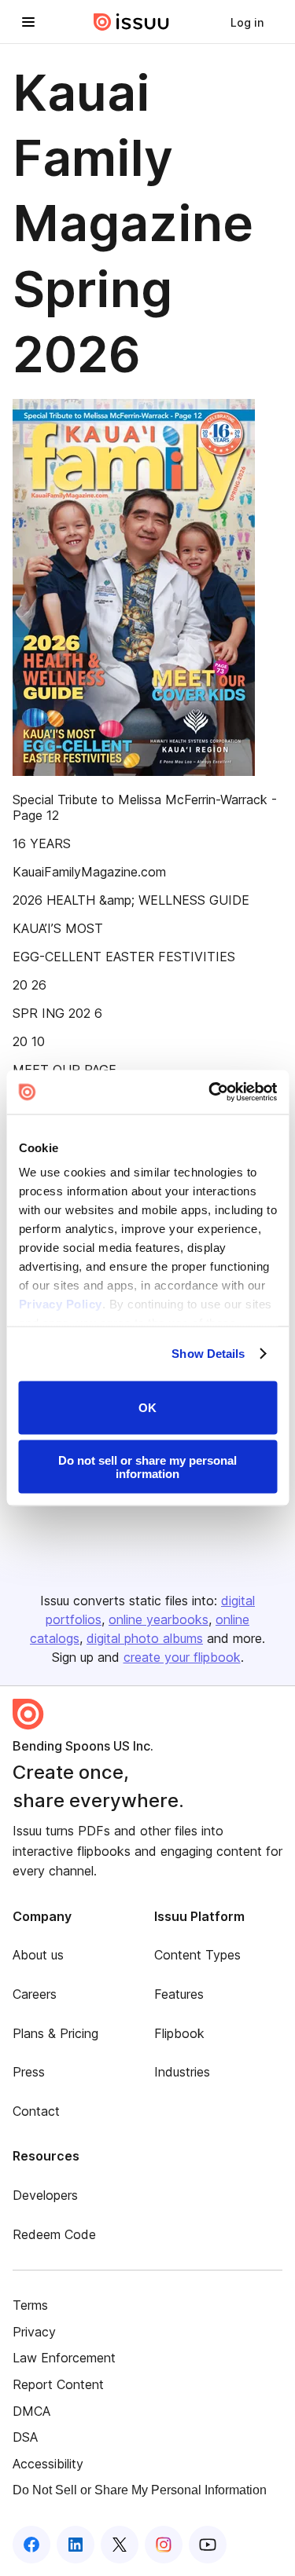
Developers (45, 2195)
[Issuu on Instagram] (164, 2545)
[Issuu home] (131, 22)
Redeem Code (54, 2234)
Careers (35, 1994)
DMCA (31, 2411)
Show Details (208, 1354)
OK (147, 1408)
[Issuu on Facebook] (31, 2545)
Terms (30, 2305)
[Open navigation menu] (28, 22)
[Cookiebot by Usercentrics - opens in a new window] (210, 1092)
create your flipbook (182, 1657)
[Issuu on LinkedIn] (76, 2545)
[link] (247, 22)
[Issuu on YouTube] (208, 2545)
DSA (25, 2437)
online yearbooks (159, 1619)
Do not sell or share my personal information (147, 1467)
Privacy (34, 2332)
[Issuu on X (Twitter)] (120, 2545)
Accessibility (48, 2464)
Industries (182, 2072)
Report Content (58, 2384)
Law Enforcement (64, 2358)
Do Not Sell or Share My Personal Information (140, 2490)
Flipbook (179, 2033)
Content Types (197, 1955)
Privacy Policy (60, 1304)
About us (38, 1955)
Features (179, 1994)
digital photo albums (145, 1638)
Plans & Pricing (55, 2033)
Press (29, 2072)
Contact (36, 2111)
